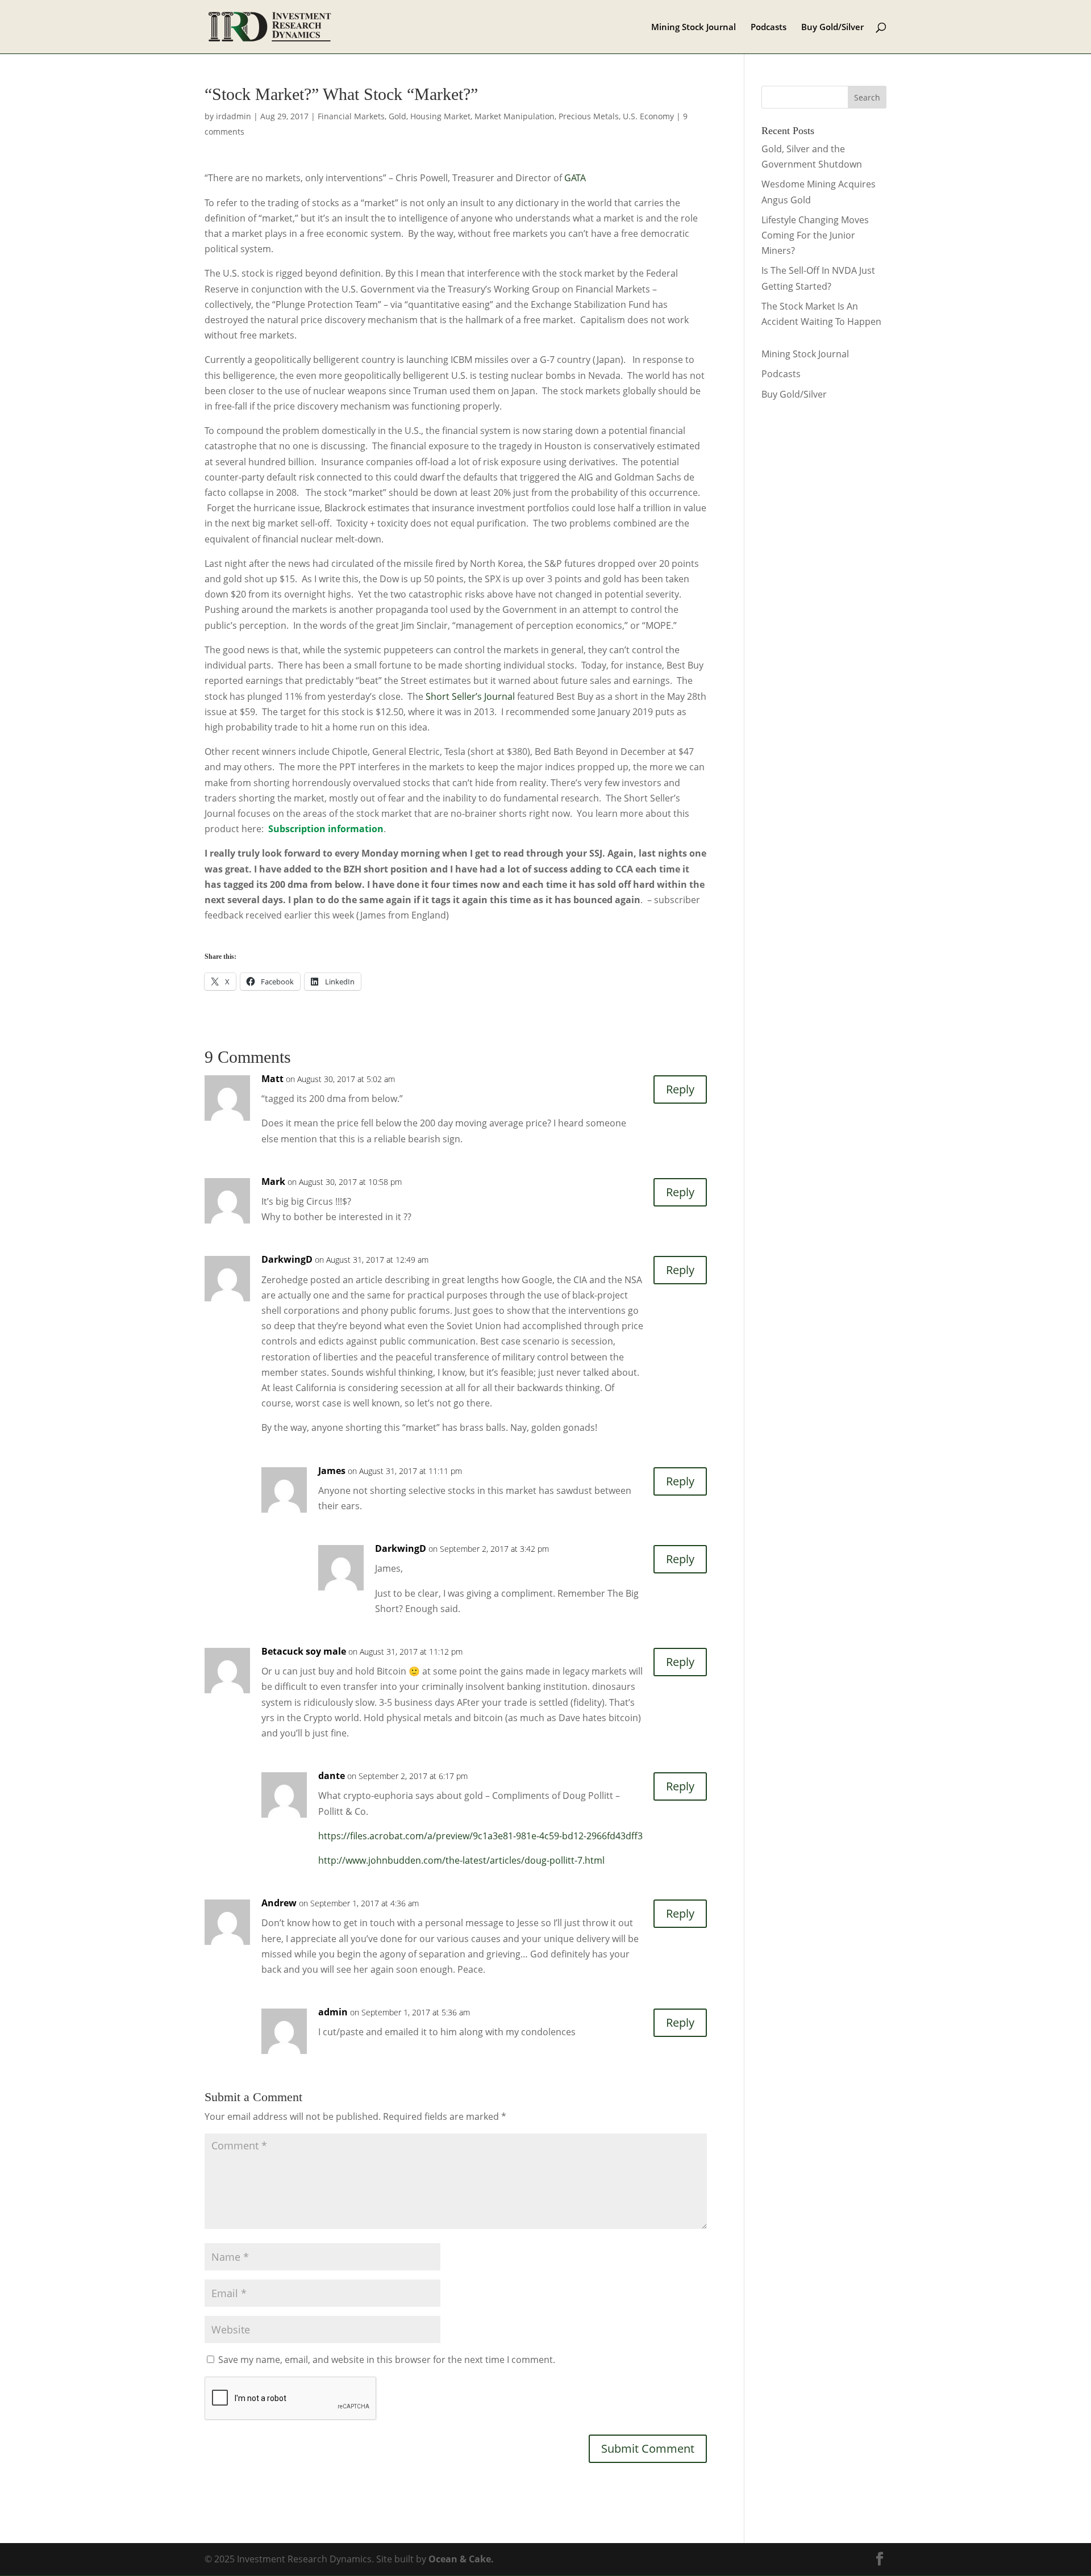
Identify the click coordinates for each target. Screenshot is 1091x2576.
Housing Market (440, 116)
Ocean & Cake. (461, 2559)
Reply (680, 1089)
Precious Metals (589, 116)
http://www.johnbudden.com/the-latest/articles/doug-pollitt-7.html (461, 1860)
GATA (574, 178)
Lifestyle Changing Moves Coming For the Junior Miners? (815, 235)
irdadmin (234, 116)
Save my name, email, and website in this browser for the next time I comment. (387, 2360)
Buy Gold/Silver (832, 28)
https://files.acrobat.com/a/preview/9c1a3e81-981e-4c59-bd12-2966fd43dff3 (480, 1836)
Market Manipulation (515, 116)
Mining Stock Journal (694, 28)
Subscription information (326, 829)
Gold (397, 116)
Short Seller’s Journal (470, 696)
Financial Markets (351, 116)
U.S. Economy (648, 116)
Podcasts (769, 28)
